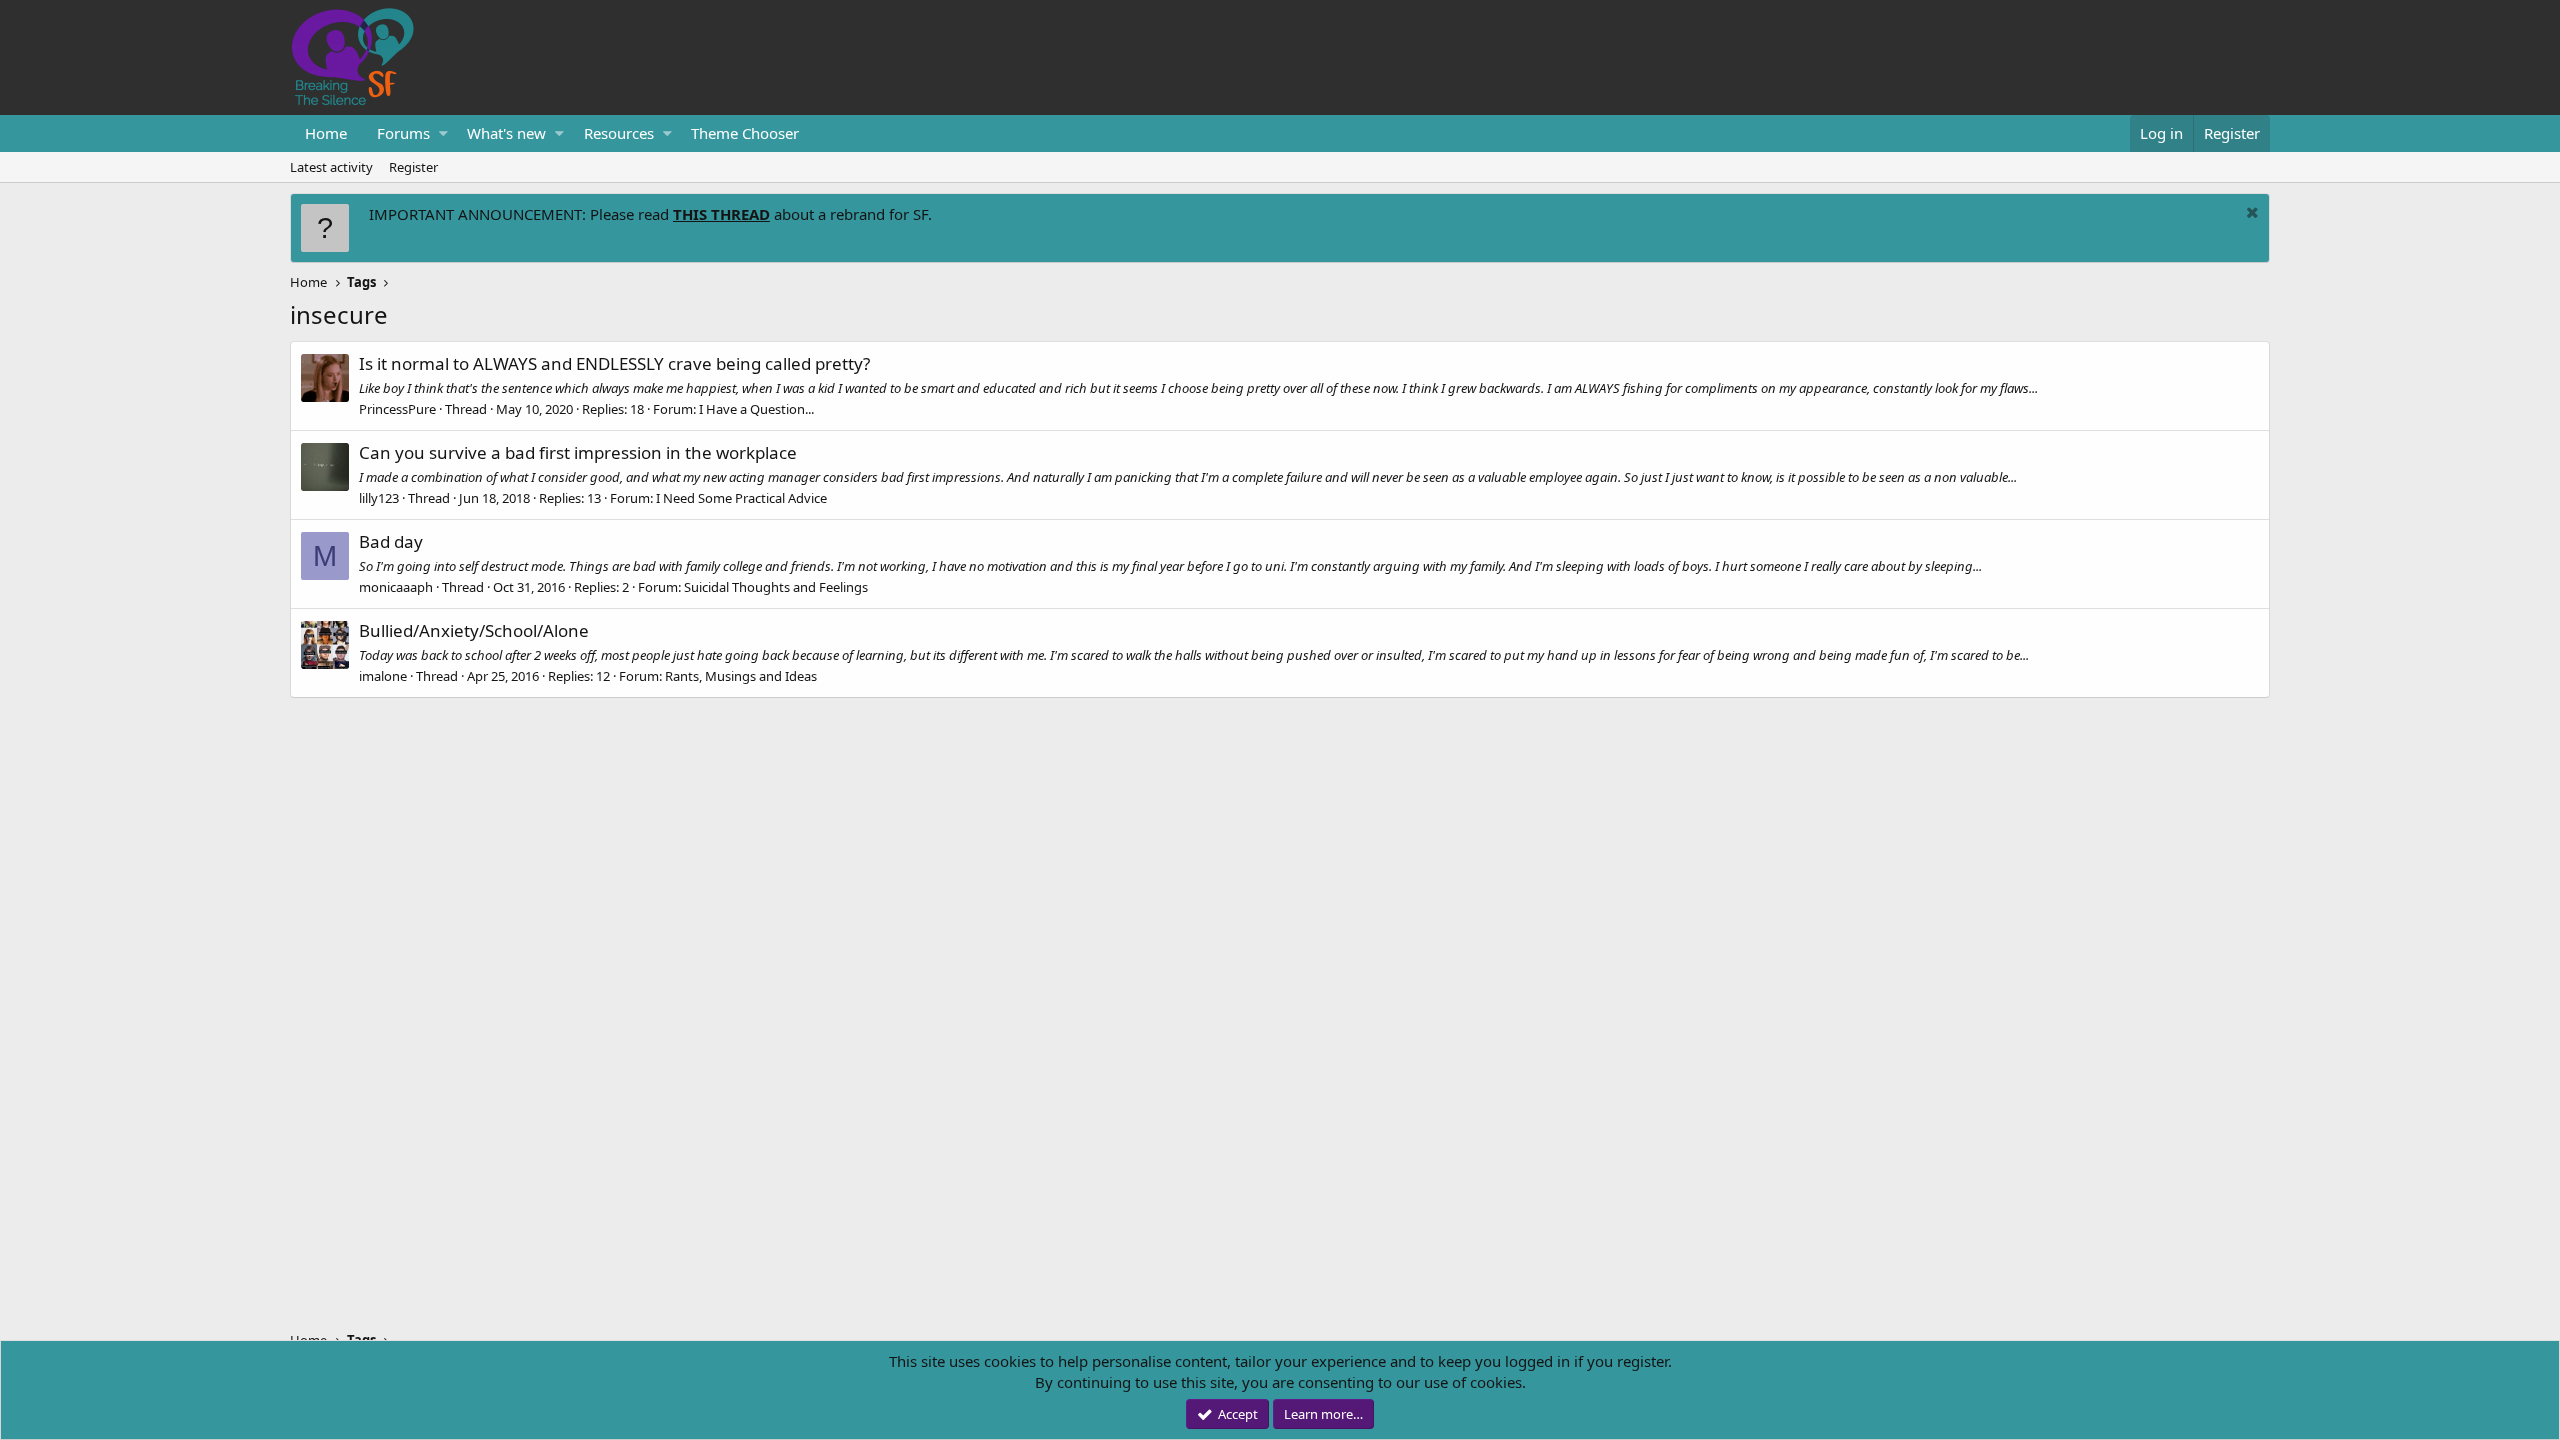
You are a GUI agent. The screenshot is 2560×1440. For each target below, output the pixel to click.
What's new (506, 133)
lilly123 (379, 498)
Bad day (391, 541)
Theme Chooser (745, 133)
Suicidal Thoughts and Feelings (776, 587)
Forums (403, 133)
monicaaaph (396, 587)
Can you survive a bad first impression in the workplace (578, 452)
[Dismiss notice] (2250, 214)
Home (326, 133)
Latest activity (331, 167)
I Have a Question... (756, 409)
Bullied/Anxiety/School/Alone (474, 630)
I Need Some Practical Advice (741, 498)
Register (413, 167)
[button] (443, 133)
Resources (619, 133)
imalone (383, 676)
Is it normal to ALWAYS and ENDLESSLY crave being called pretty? (614, 363)
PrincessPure (397, 409)
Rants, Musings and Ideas (741, 676)
